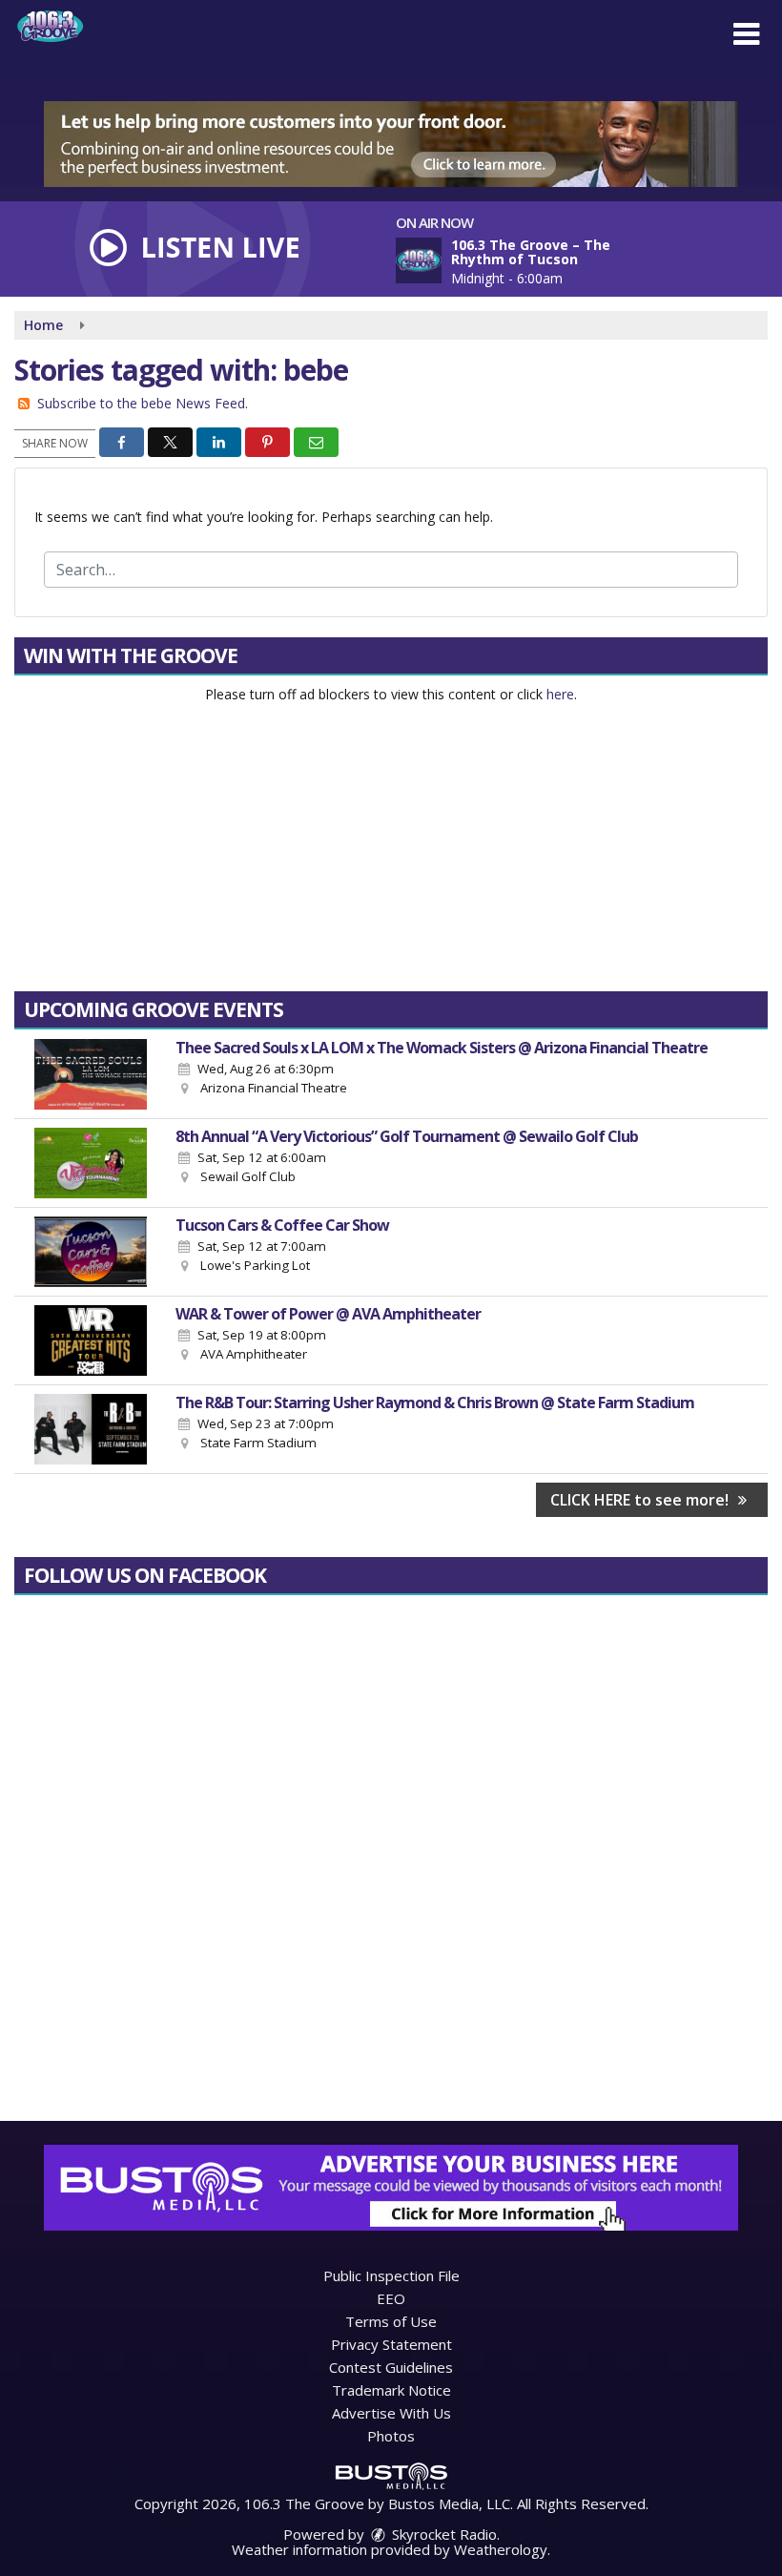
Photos (391, 2436)
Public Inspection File (391, 2275)
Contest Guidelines (391, 2367)
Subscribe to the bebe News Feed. (143, 403)
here (560, 694)
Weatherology (501, 2549)
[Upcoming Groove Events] (91, 1074)
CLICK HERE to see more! (641, 1500)
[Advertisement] (391, 144)
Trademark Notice (391, 2390)
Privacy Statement (391, 2344)
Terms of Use (391, 2321)
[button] (746, 34)
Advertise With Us (391, 2413)
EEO (391, 2298)
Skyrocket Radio (442, 2534)
